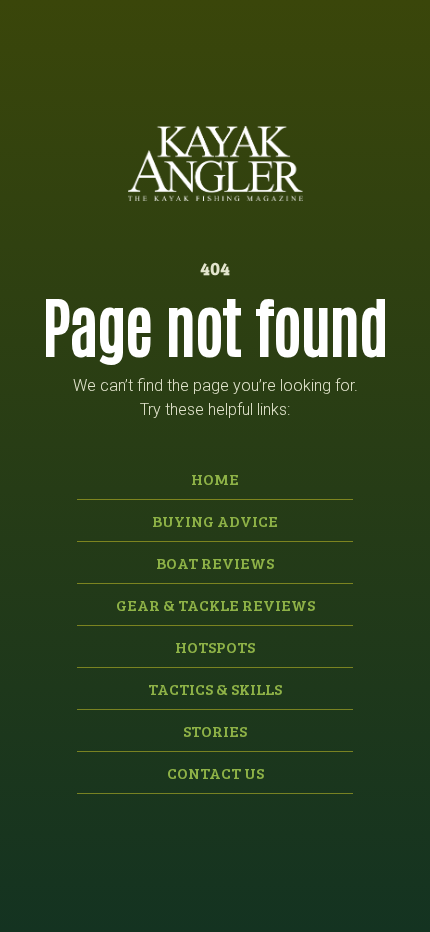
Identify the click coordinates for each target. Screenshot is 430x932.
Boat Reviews (215, 562)
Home (215, 478)
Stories (215, 730)
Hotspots (215, 646)
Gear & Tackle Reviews (215, 604)
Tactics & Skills (215, 688)
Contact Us (215, 772)
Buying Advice (215, 520)
